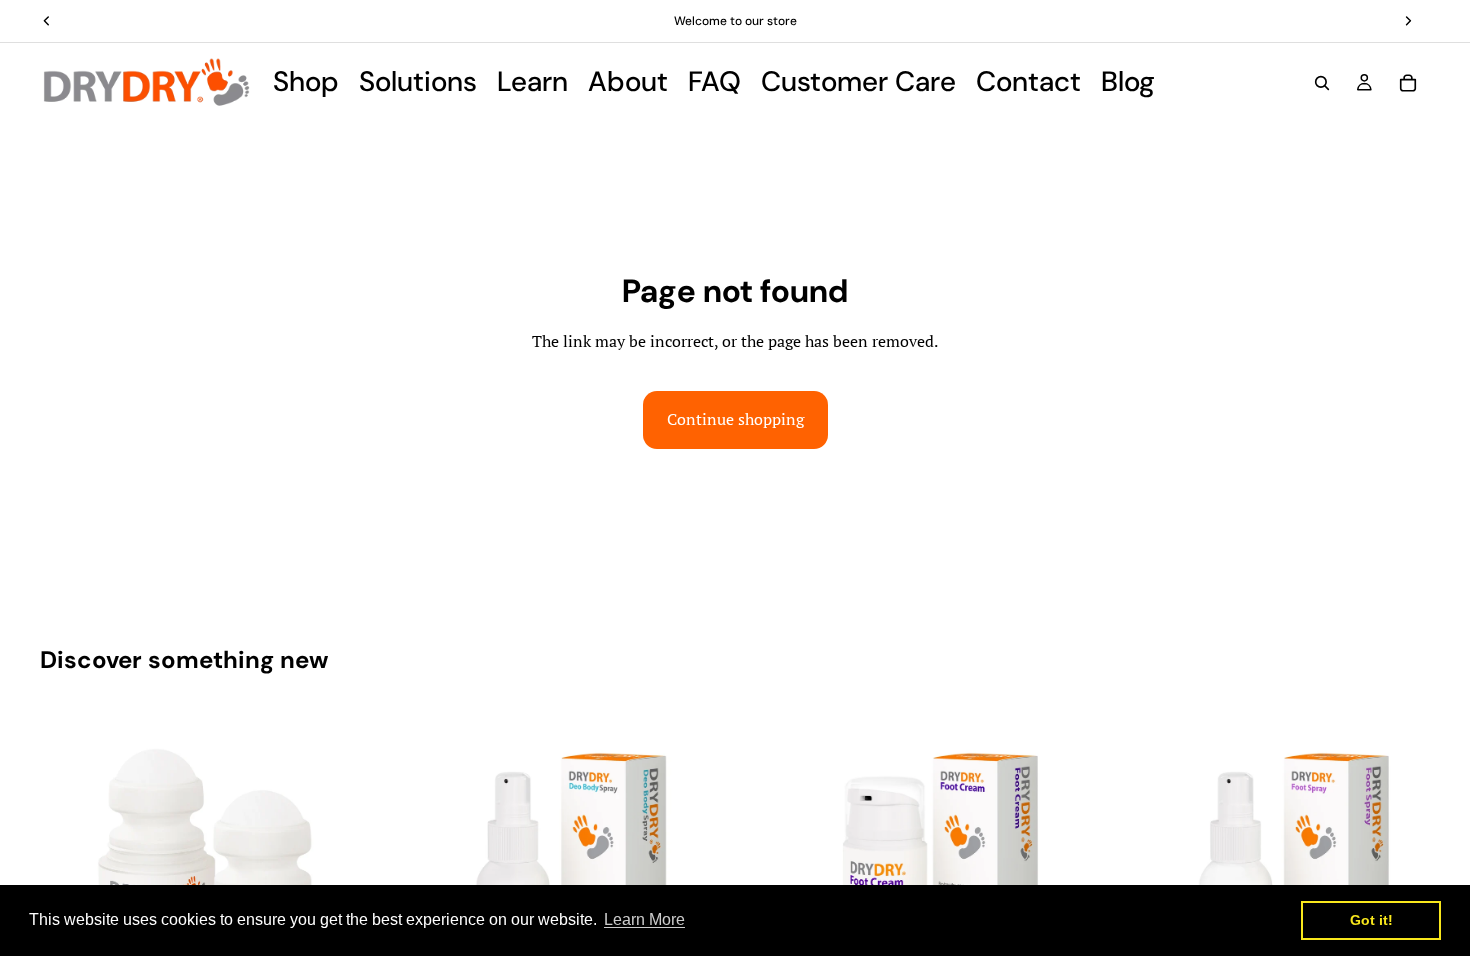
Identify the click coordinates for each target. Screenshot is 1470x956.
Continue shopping (735, 419)
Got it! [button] (1371, 920)
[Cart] (1408, 83)
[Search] (1322, 83)
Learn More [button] (644, 919)
